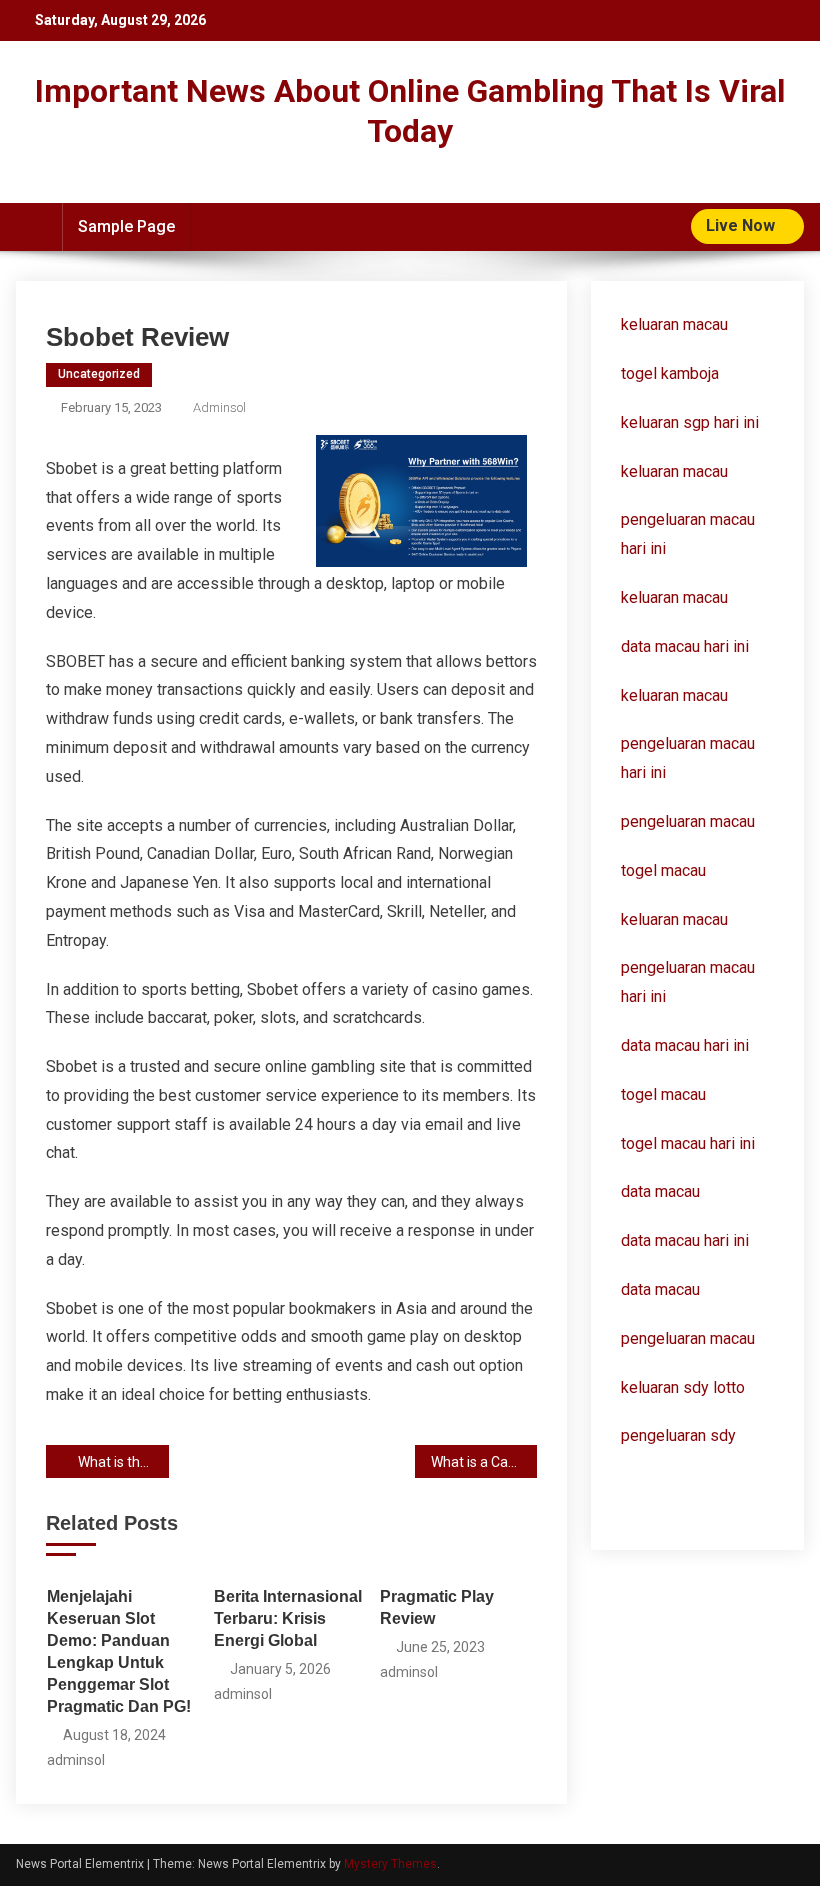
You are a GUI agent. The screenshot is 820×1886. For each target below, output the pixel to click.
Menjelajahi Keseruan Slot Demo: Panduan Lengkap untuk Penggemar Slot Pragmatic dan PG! (119, 1651)
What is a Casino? (484, 1462)
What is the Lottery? (123, 1462)
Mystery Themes (390, 1864)
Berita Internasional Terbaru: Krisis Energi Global (288, 1618)
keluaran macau (674, 471)
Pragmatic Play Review (437, 1607)
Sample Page (126, 226)
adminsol (219, 407)
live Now (742, 225)
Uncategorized (99, 374)
